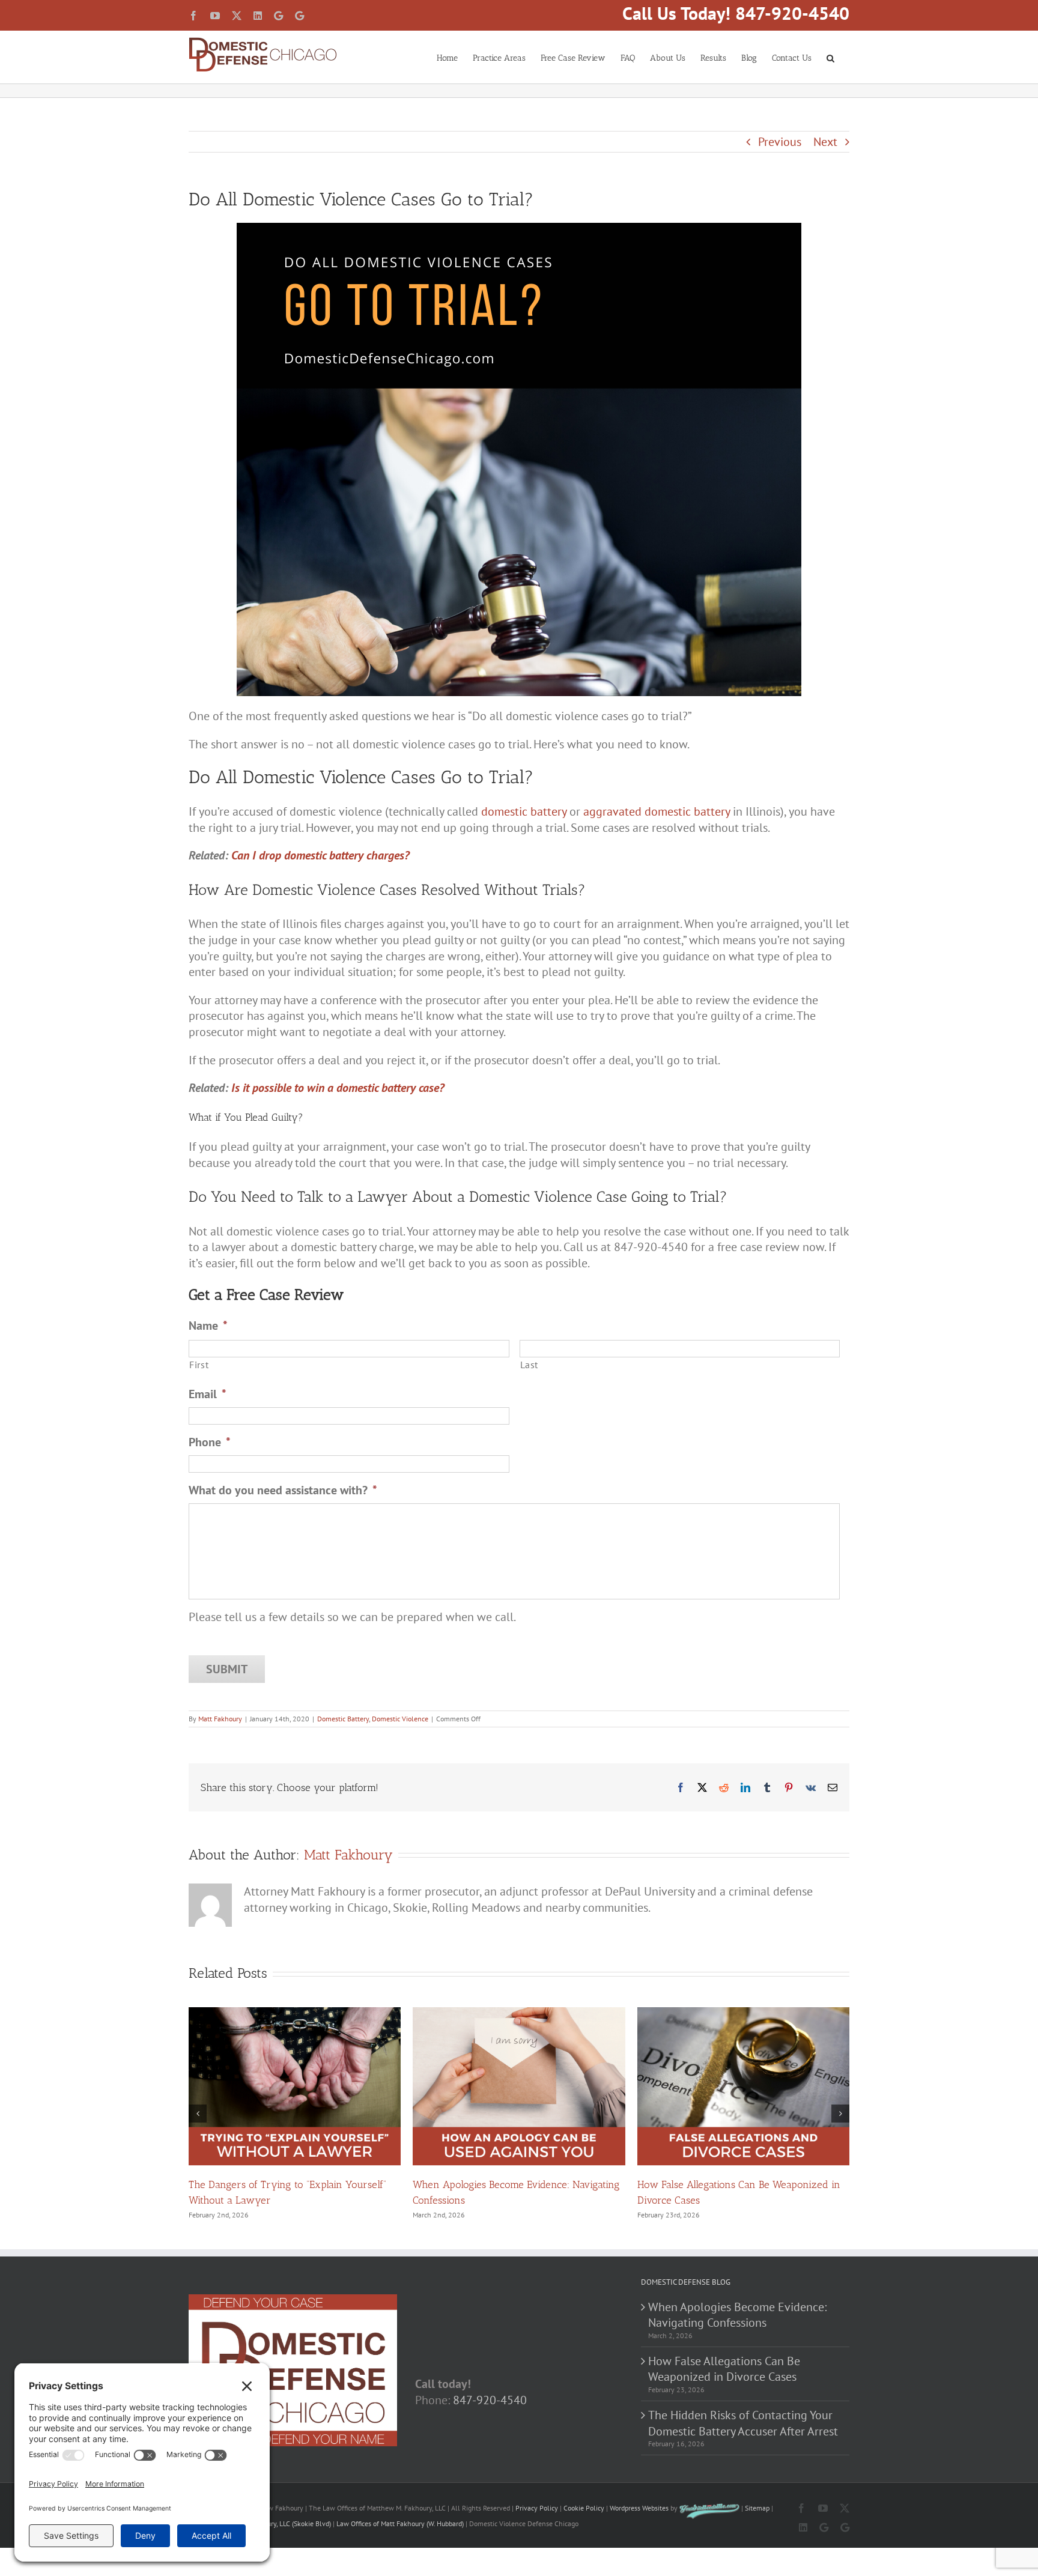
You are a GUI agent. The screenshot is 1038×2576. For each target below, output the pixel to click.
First (199, 1364)
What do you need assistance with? (283, 1490)
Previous (780, 142)
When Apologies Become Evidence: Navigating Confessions (737, 2315)
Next (825, 142)
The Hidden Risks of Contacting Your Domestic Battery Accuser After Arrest (743, 2423)
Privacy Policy (537, 2508)
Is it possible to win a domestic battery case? (338, 1088)
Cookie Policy (584, 2508)
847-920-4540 (490, 2400)
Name (208, 1326)
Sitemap (757, 2508)
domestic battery (524, 811)
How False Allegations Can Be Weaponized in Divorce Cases (724, 2369)
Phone (210, 1442)
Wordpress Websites (639, 2508)
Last (530, 1364)
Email (208, 1394)
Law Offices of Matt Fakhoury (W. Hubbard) (400, 2523)
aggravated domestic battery (657, 811)
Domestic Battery (343, 1719)
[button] (830, 57)
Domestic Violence (400, 1719)
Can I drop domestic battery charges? (320, 855)
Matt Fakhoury (220, 1719)
